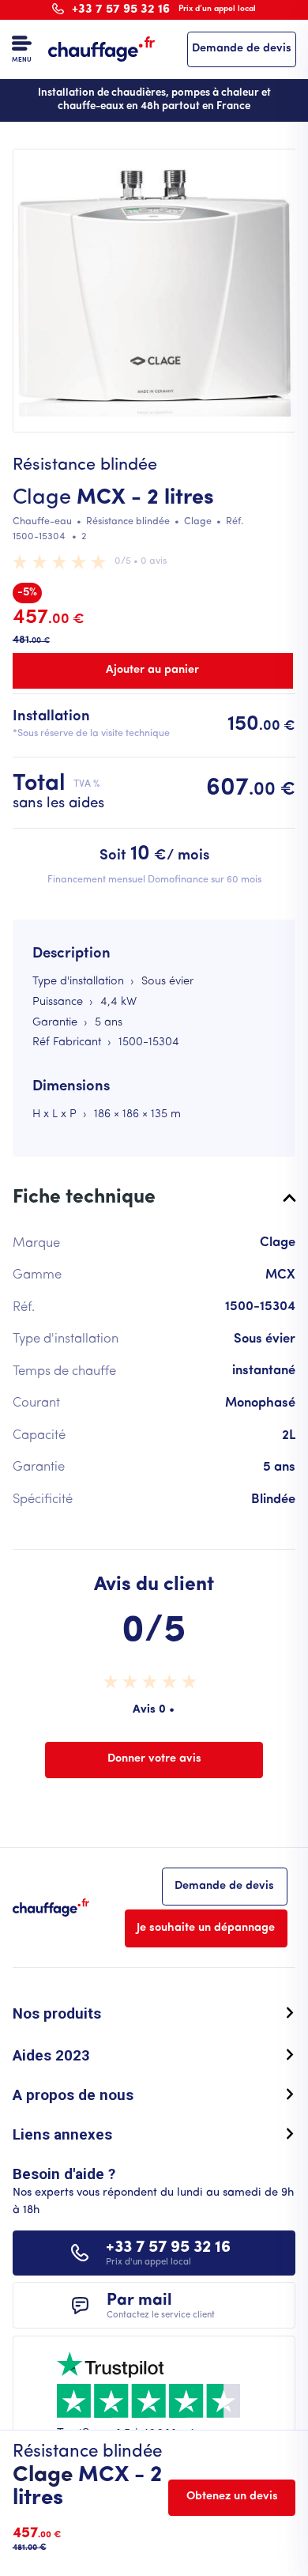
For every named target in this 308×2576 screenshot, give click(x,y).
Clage (42, 499)
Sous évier (167, 982)
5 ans (109, 1023)
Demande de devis (242, 49)
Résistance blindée (128, 522)
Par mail (161, 2306)
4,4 (109, 1002)
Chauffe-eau (42, 522)
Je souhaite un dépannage (206, 1928)
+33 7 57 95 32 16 (163, 9)
